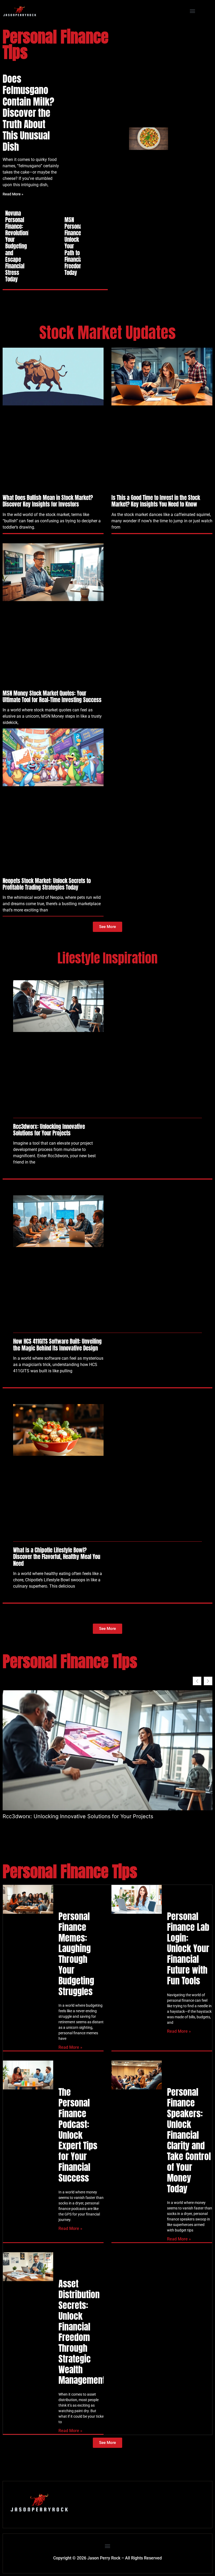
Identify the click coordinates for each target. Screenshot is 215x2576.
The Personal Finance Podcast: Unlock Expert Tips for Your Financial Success (78, 2135)
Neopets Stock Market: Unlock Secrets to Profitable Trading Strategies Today (47, 884)
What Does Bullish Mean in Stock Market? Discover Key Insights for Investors (48, 501)
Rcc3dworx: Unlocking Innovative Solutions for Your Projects (49, 1130)
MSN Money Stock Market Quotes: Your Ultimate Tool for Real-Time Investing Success (52, 697)
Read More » (13, 194)
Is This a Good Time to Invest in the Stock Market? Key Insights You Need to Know (156, 501)
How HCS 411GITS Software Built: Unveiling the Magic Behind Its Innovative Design (57, 1345)
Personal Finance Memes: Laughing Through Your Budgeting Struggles (76, 1954)
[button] (193, 11)
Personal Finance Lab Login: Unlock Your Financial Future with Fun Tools (188, 1948)
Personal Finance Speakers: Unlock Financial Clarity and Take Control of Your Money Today (189, 2140)
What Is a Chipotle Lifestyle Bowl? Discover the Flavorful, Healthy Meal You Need (57, 1557)
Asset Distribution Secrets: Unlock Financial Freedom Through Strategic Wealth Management (82, 2332)
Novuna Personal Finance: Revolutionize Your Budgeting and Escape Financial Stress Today (20, 246)
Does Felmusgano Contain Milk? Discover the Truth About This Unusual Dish (28, 113)
